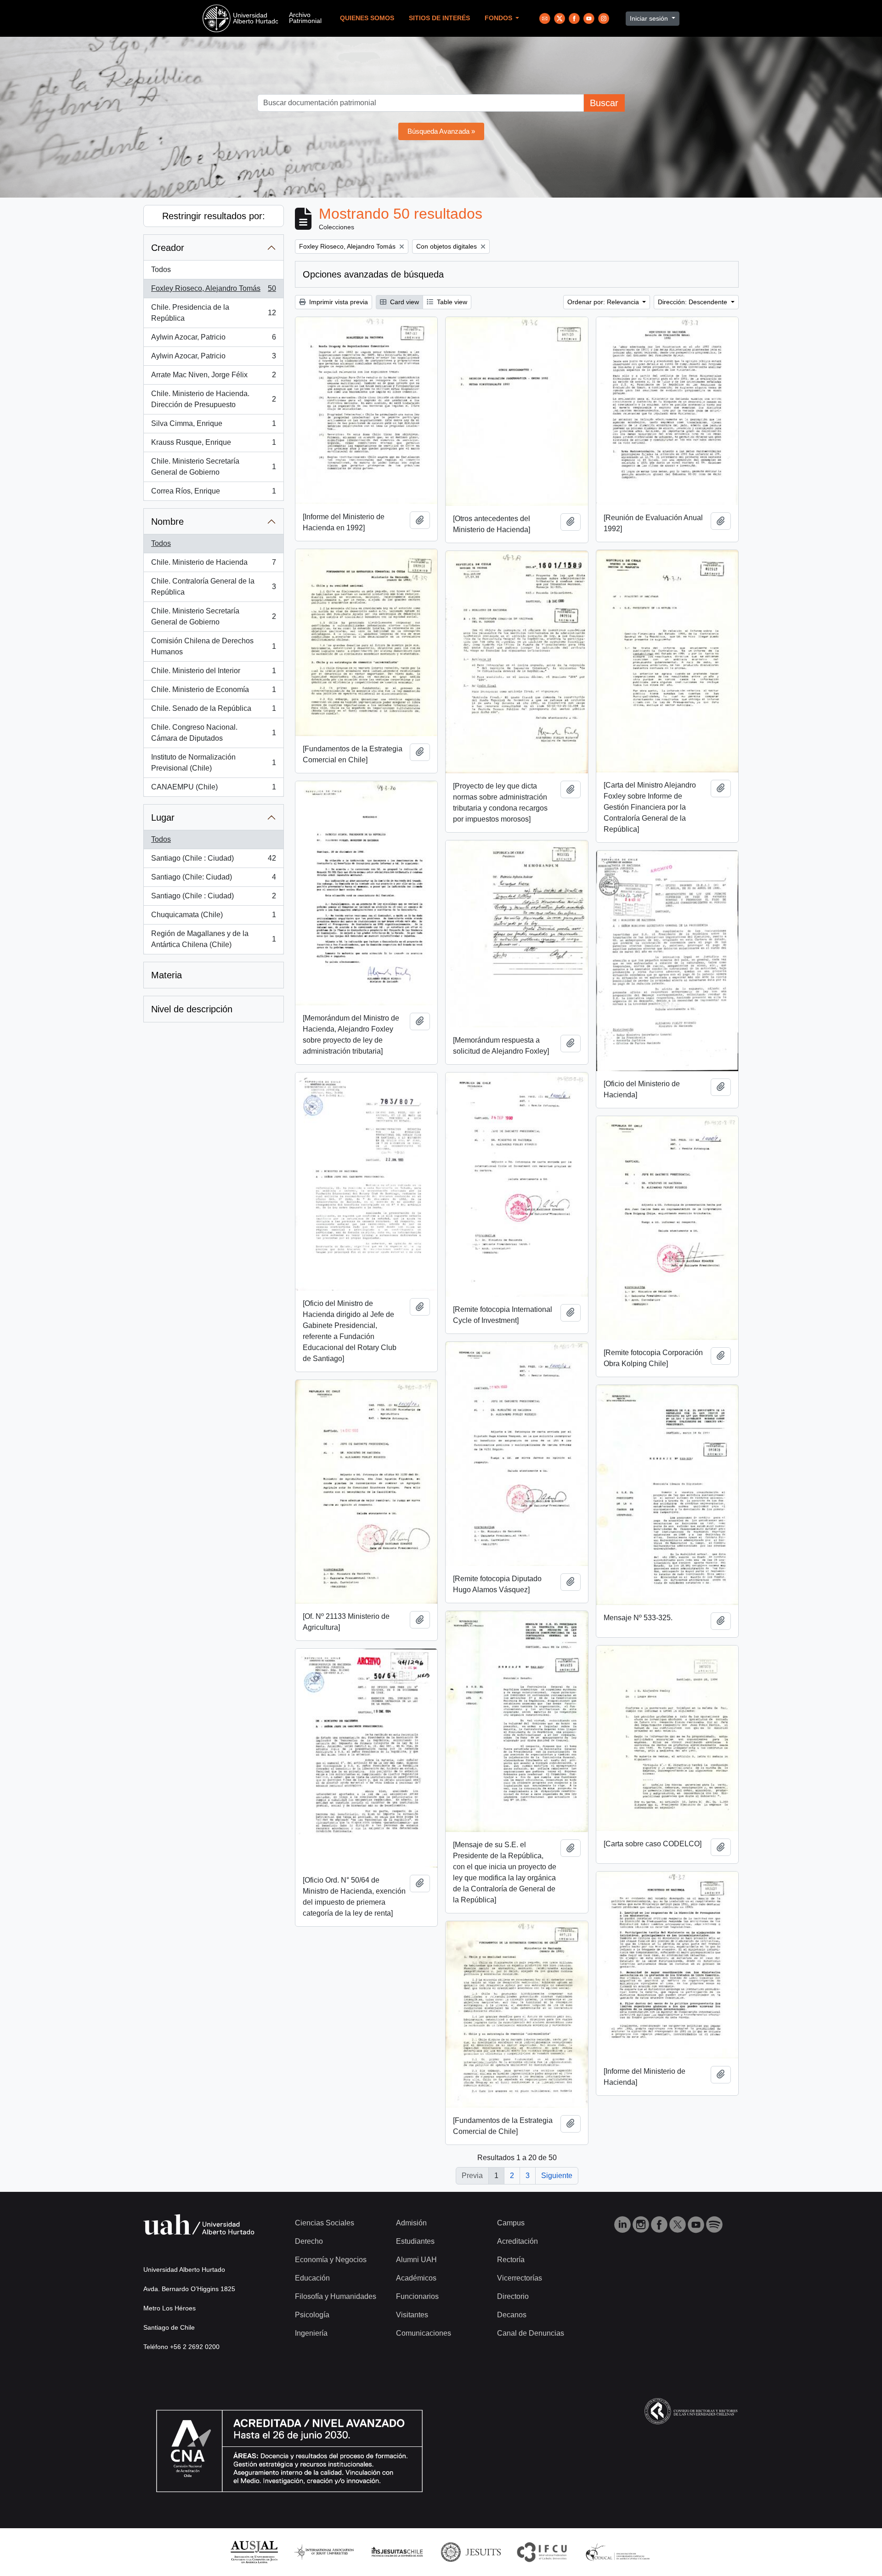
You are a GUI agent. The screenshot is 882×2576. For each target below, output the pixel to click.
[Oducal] (619, 2551)
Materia (167, 975)
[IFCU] (542, 2551)
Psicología (312, 2315)
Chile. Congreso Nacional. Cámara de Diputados (213, 733)
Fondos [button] (499, 18)
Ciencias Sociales (325, 2223)
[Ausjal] (254, 2551)
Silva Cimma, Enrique (213, 426)
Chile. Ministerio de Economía (213, 692)
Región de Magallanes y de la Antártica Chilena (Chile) (213, 939)
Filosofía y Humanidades (336, 2296)
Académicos (416, 2278)
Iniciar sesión (650, 18)
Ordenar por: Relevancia (604, 302)
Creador (168, 248)
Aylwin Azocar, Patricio (213, 340)
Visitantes (412, 2315)
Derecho (309, 2241)
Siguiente (557, 2176)
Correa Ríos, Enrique (213, 494)
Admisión (411, 2223)
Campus (511, 2223)
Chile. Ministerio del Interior (213, 673)
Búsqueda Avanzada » (441, 131)
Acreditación (517, 2241)
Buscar (604, 103)
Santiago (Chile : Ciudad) (213, 861)
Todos (161, 270)
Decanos (512, 2315)
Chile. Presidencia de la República (213, 313)
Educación (312, 2278)
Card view (404, 302)
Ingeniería (311, 2333)
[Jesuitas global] (471, 2551)
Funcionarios (417, 2296)
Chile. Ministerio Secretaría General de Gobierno (213, 467)
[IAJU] (324, 2551)
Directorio (513, 2296)
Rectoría (511, 2260)
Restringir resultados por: (214, 216)
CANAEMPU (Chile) (213, 790)
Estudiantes (415, 2241)
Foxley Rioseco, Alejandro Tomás (213, 291)
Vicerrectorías (520, 2278)
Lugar (163, 817)
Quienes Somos (367, 18)
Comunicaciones (424, 2333)
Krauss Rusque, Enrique (213, 445)
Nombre (167, 522)
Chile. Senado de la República (213, 711)
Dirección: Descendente (693, 302)
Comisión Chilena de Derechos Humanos (213, 646)
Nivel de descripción (192, 1009)
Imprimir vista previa (338, 302)
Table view (451, 302)
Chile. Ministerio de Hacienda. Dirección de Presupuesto (213, 399)
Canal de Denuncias (531, 2333)
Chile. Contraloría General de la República (213, 587)
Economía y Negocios (331, 2260)
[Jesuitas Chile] (397, 2551)
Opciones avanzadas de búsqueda (373, 274)
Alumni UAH (416, 2260)
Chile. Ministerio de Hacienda (213, 565)
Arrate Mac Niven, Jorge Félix (213, 377)
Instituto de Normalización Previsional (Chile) (213, 763)
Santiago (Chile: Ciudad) (213, 880)
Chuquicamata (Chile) (213, 917)
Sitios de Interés (439, 18)
